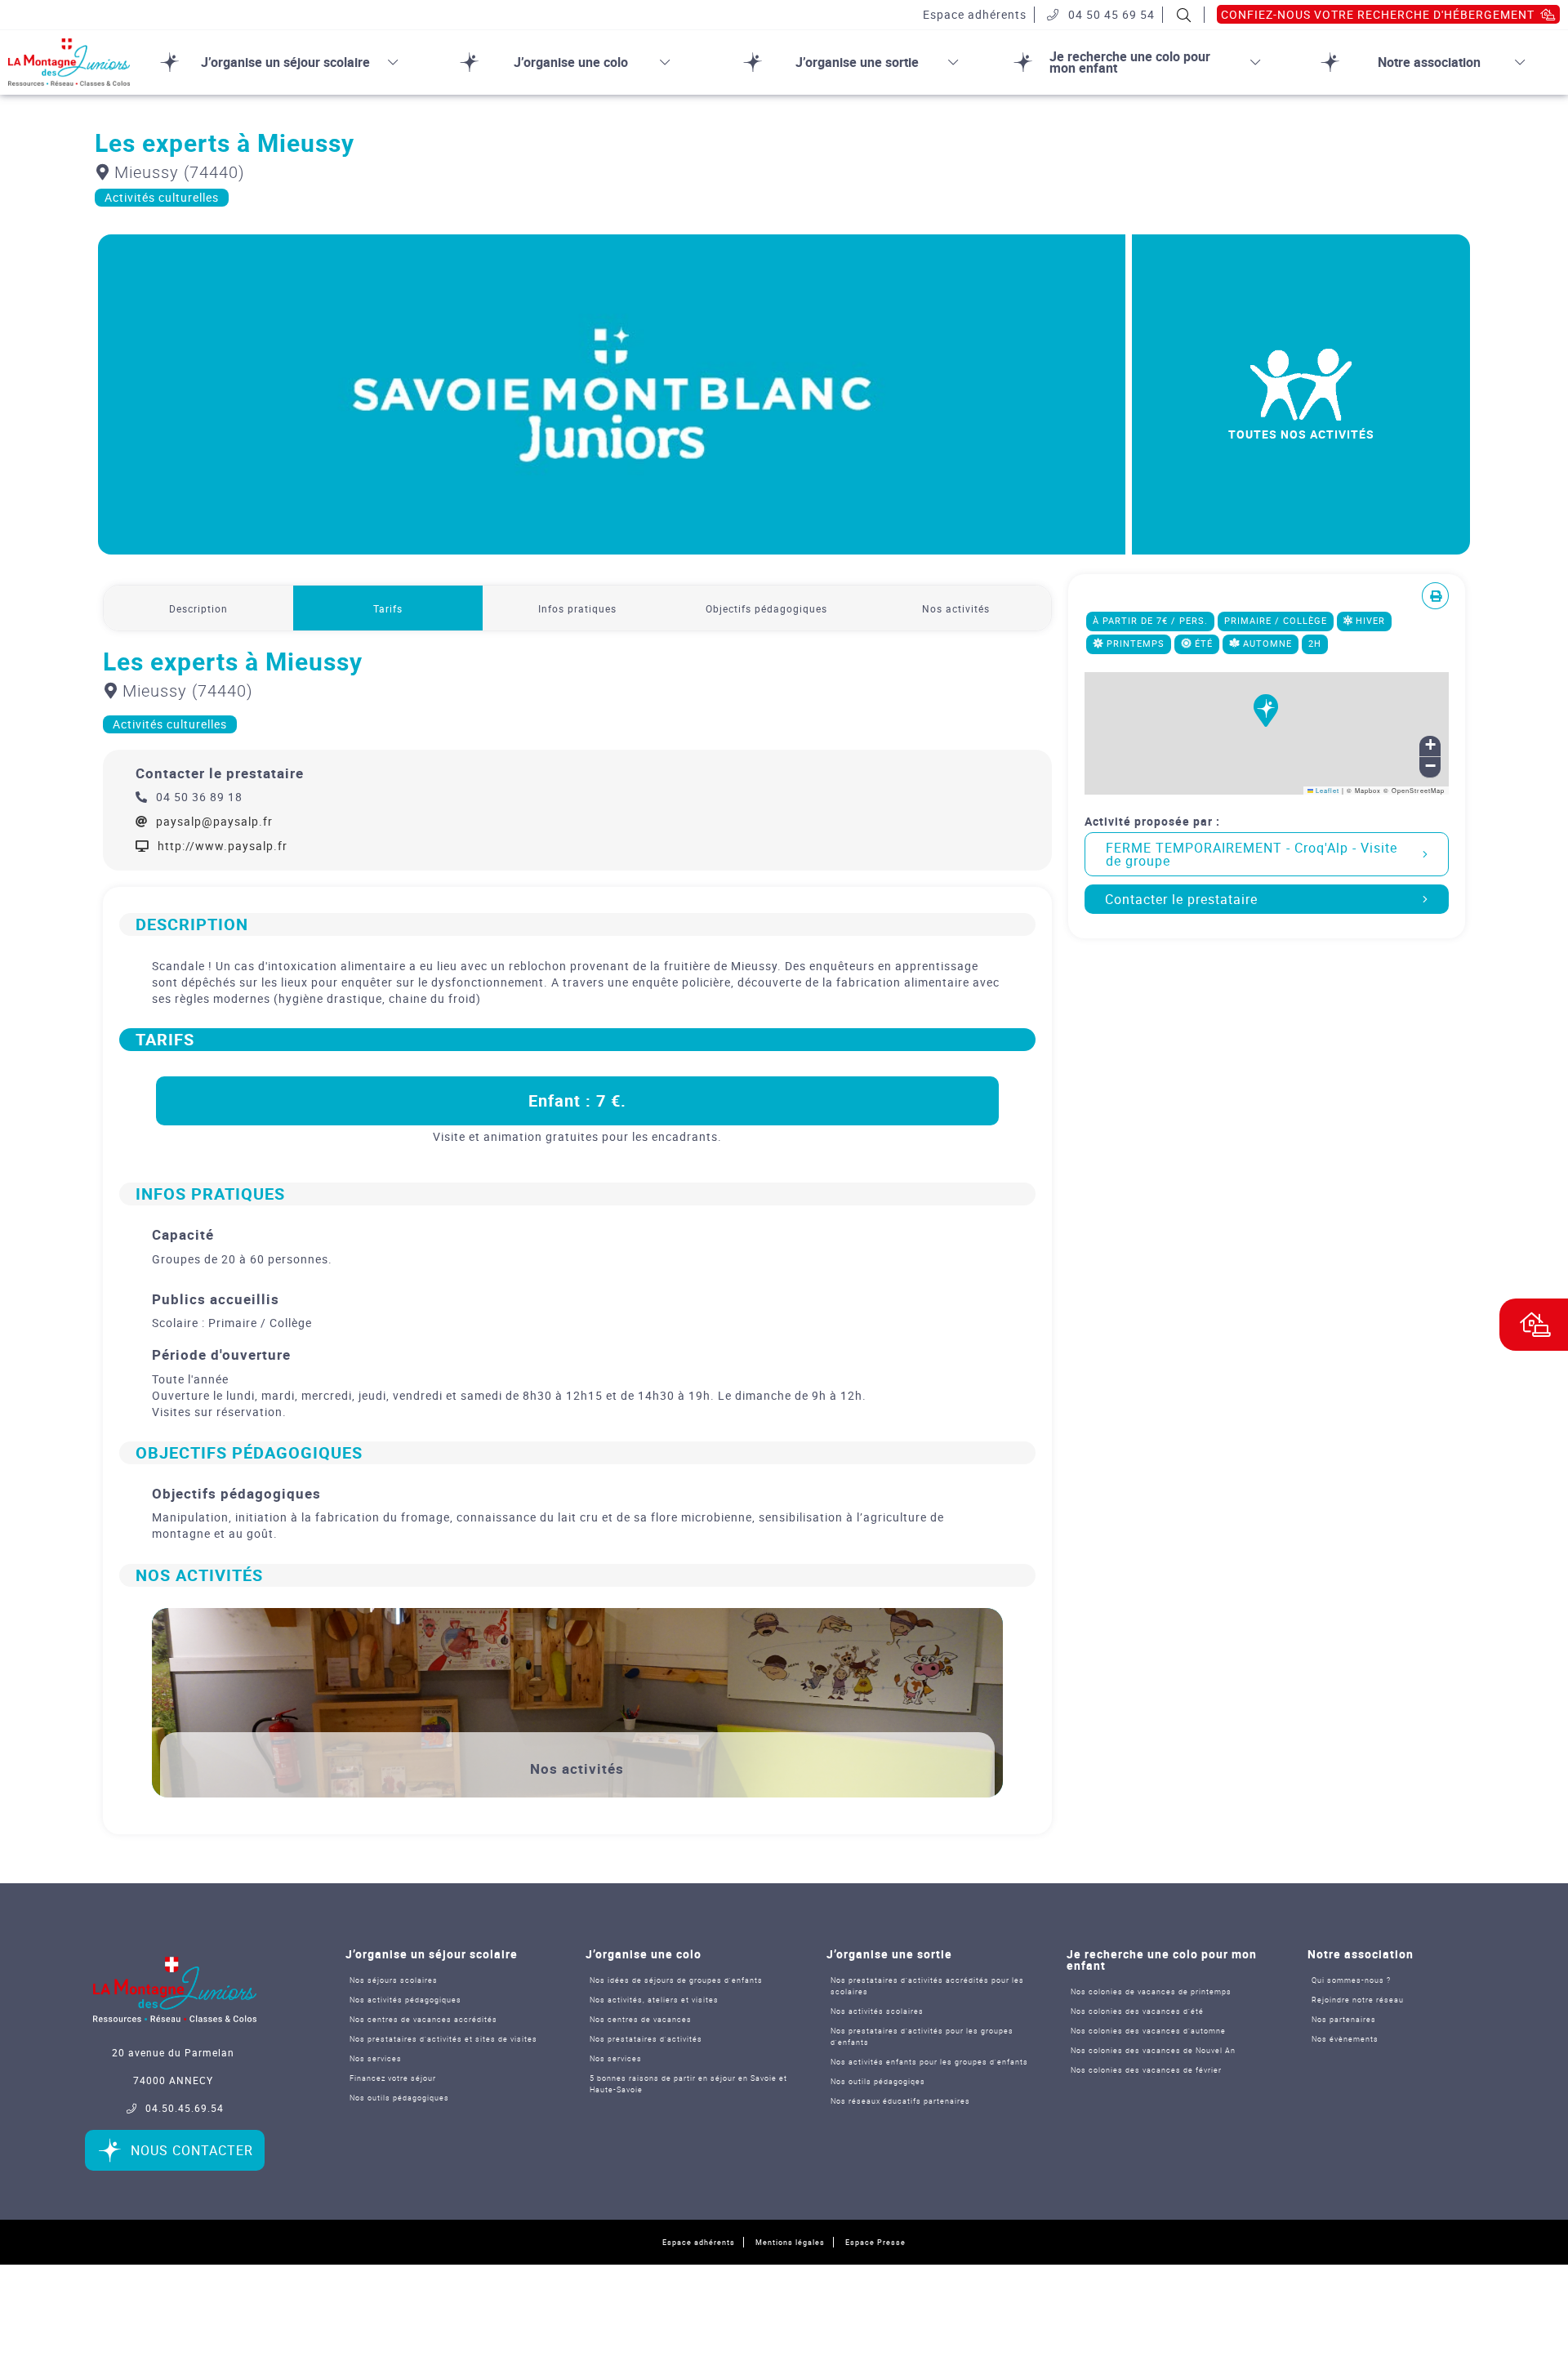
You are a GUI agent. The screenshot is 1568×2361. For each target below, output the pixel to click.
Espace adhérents (699, 2242)
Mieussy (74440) (177, 172)
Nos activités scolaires (877, 2011)
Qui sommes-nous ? (1351, 1980)
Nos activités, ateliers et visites (654, 2000)
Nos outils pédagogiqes (878, 2081)
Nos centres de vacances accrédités (423, 2019)
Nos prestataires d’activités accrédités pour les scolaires (927, 1986)
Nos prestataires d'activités (646, 2039)
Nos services (376, 2058)
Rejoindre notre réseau (1358, 2000)
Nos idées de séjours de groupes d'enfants (676, 1980)
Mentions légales (790, 2242)
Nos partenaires (1344, 2019)
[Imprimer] (1436, 596)
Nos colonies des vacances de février (1146, 2070)
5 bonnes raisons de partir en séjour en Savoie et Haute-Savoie (688, 2084)
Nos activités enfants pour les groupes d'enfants (929, 2062)
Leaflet (1326, 790)
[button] (1267, 720)
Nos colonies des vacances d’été (1137, 2011)
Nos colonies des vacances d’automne (1148, 2031)
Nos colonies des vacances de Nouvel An (1153, 2050)
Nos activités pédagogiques (405, 2000)
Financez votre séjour (393, 2078)
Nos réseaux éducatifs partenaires (900, 2101)
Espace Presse (875, 2242)
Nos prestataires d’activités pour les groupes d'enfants (922, 2036)
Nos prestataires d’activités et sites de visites (443, 2039)
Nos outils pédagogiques (399, 2098)
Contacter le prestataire (1181, 899)
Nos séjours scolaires (394, 1980)
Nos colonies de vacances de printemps (1151, 1991)
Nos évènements (1345, 2039)
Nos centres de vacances (641, 2019)
